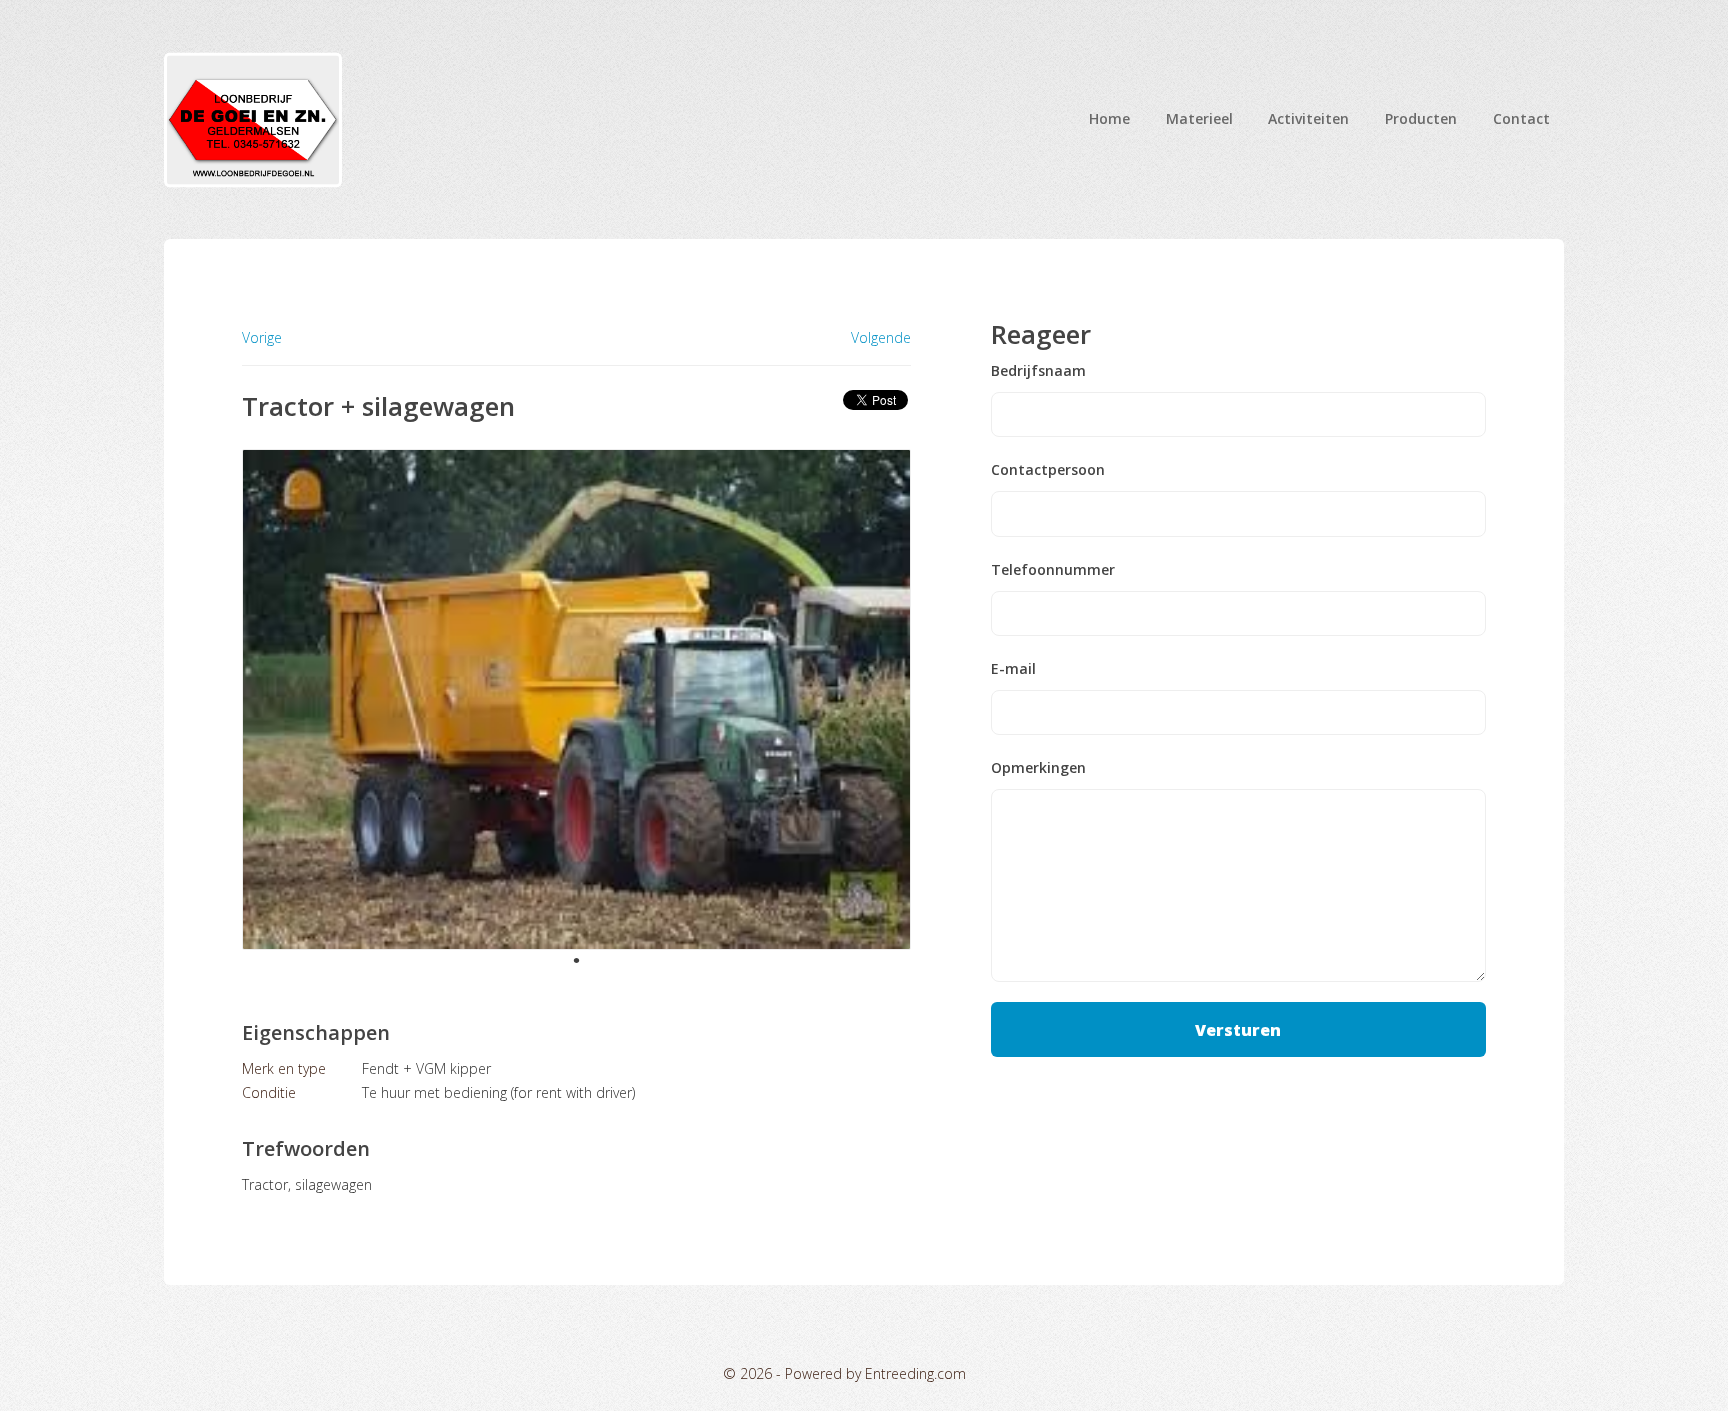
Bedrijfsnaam (1038, 371)
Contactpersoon (1048, 470)
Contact (1521, 118)
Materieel (1199, 118)
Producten (1421, 118)
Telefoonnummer (1053, 570)
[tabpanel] (576, 700)
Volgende (881, 338)
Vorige (262, 337)
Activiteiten (1308, 118)
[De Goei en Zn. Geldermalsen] (253, 119)
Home (1109, 118)
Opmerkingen (1038, 768)
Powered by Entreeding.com (875, 1373)
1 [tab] (576, 960)
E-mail (1013, 669)
